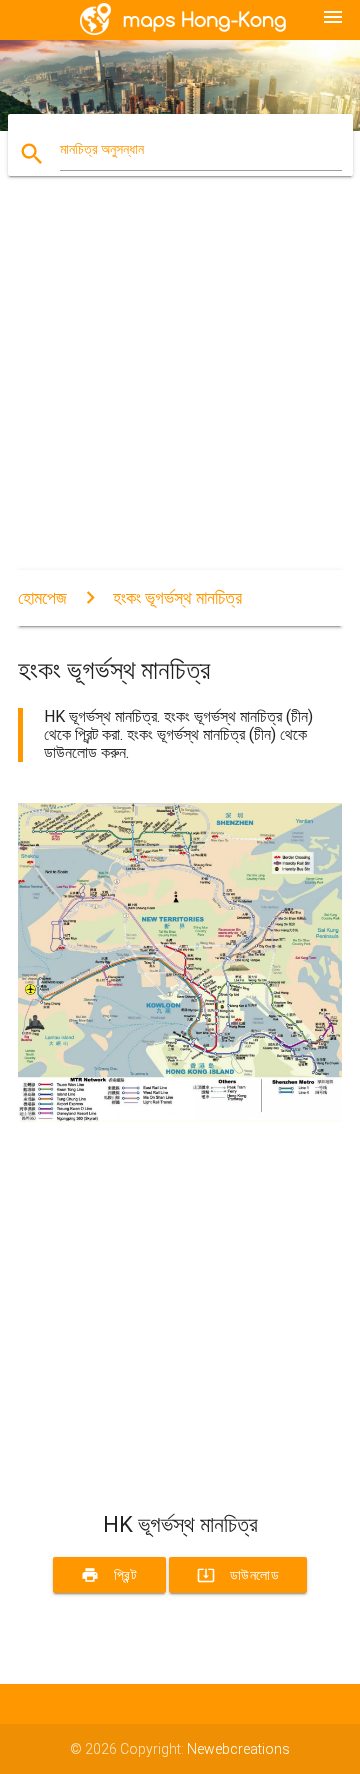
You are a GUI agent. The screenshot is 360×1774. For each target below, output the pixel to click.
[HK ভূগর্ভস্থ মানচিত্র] (180, 1117)
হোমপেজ (42, 597)
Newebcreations (238, 1749)
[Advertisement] (180, 390)
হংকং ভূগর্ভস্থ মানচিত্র (177, 597)
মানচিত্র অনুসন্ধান (102, 149)
